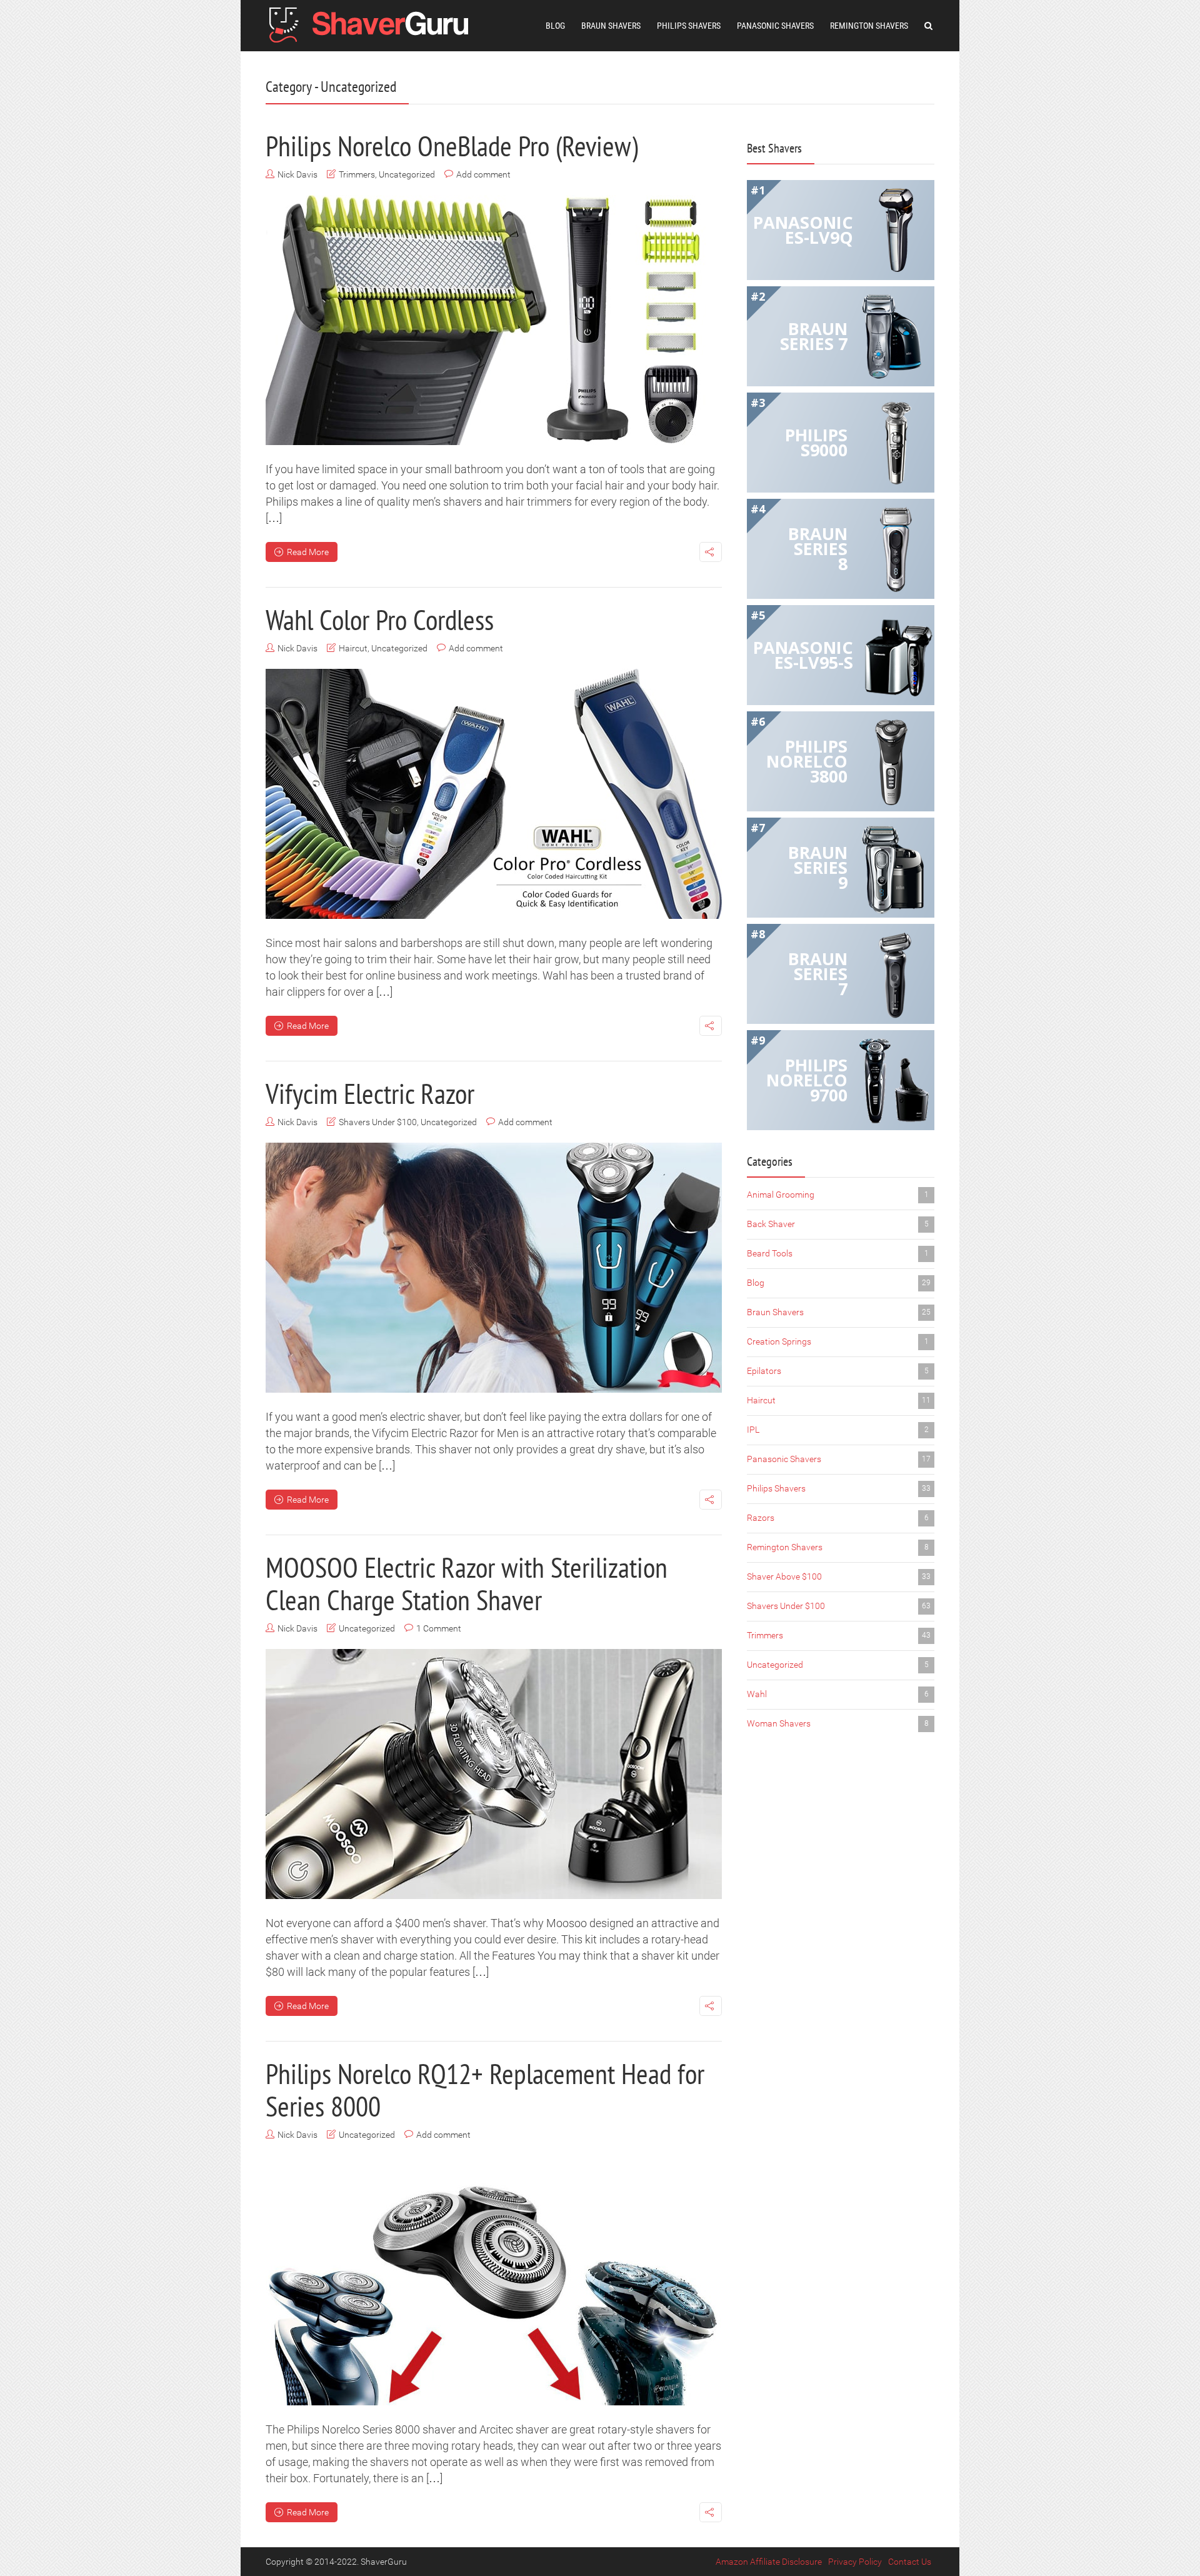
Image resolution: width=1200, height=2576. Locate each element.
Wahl (838, 1694)
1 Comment (439, 1628)
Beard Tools (838, 1253)
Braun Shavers (611, 26)
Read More (308, 552)
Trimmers (357, 174)
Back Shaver (838, 1224)
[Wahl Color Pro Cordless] (494, 794)
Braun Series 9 (818, 867)
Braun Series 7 (814, 336)
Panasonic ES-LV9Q (803, 230)
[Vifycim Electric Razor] (494, 1268)
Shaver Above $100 (839, 1576)
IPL (838, 1430)
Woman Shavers (838, 1723)
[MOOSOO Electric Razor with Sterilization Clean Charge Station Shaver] (494, 1774)
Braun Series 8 (818, 549)
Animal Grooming (838, 1195)
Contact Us (910, 2562)
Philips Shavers (689, 26)
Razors (838, 1518)
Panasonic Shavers (775, 26)
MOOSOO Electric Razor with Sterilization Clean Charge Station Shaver (467, 1583)
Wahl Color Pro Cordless (380, 619)
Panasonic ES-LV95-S (803, 655)
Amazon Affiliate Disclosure (769, 2562)
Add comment (483, 174)
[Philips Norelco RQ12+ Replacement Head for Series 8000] (494, 2280)
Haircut (353, 648)
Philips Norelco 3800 (807, 761)
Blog (555, 26)
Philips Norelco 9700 (807, 1080)
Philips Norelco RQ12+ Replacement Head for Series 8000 (485, 2090)
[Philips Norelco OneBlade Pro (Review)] (494, 320)
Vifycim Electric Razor (370, 1093)
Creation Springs (838, 1341)
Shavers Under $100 (378, 1122)
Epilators (838, 1371)
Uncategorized (407, 174)
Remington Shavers (869, 26)
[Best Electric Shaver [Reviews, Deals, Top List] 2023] (372, 23)
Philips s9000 (816, 442)
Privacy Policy (855, 2562)
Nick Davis (297, 174)
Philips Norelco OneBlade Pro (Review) (452, 146)
